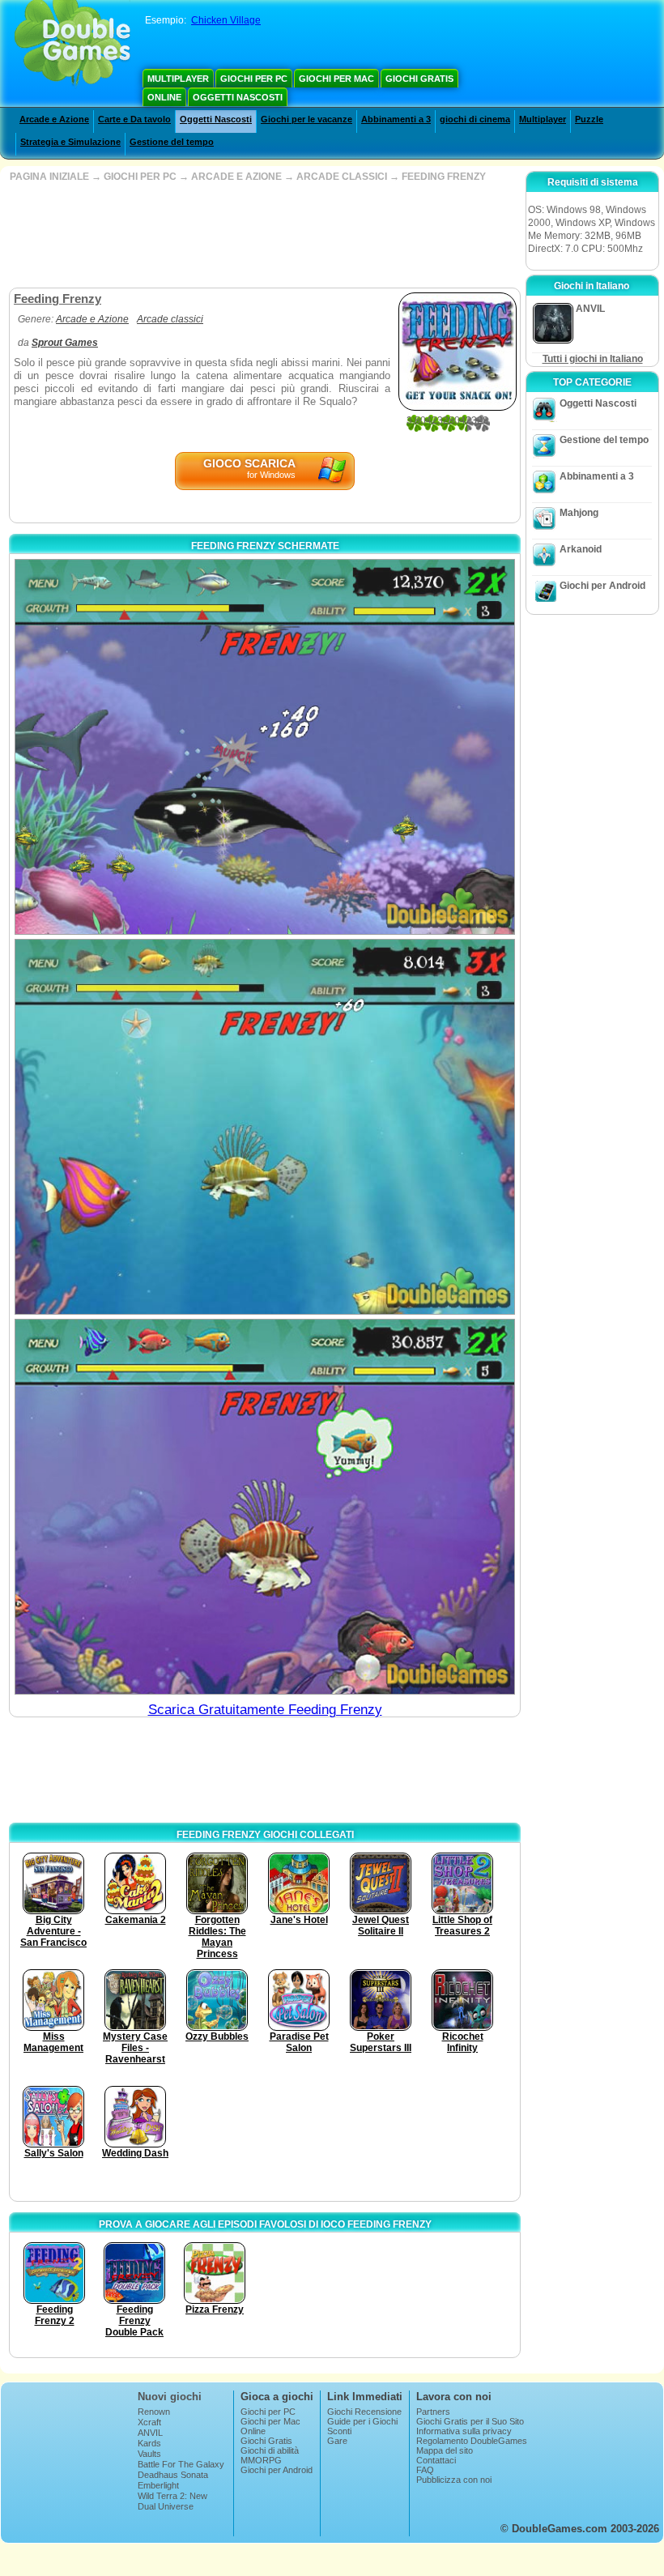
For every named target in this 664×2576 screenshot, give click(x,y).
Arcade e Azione (54, 119)
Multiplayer (178, 79)
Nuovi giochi (170, 2397)
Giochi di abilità (270, 2450)
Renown (154, 2412)
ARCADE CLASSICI (342, 177)
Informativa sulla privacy (464, 2431)
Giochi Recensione (364, 2412)
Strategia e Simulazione (70, 142)
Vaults (149, 2454)
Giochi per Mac (336, 79)
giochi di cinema (475, 119)
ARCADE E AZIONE (236, 177)
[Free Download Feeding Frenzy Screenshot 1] (265, 747)
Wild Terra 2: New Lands (172, 2501)
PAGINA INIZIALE (49, 177)
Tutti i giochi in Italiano (593, 359)
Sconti (339, 2431)
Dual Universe (166, 2506)
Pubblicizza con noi (454, 2480)
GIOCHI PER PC (140, 177)
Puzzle (589, 119)
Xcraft (149, 2422)
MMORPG (261, 2460)
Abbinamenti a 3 (396, 119)
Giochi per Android (602, 586)
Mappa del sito (445, 2450)
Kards (149, 2443)
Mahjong (579, 513)
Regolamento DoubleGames (472, 2441)
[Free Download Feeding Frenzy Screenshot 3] (265, 1507)
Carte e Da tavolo (134, 119)
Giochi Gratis (419, 79)
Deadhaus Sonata (173, 2475)
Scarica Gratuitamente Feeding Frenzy (265, 1710)
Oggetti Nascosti (238, 97)
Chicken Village (226, 20)
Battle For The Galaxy (181, 2464)
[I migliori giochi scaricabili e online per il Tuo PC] (72, 45)
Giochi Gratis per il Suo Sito (470, 2421)
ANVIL (150, 2433)
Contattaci (436, 2460)
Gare (337, 2441)
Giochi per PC (254, 79)
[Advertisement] (263, 235)
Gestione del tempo (172, 142)
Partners (433, 2412)
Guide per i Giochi (362, 2421)
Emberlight (158, 2485)
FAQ (425, 2470)
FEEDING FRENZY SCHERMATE (265, 546)
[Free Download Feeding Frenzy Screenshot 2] (265, 1127)
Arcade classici (170, 319)
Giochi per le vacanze (306, 119)
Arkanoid (581, 549)
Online (164, 97)
